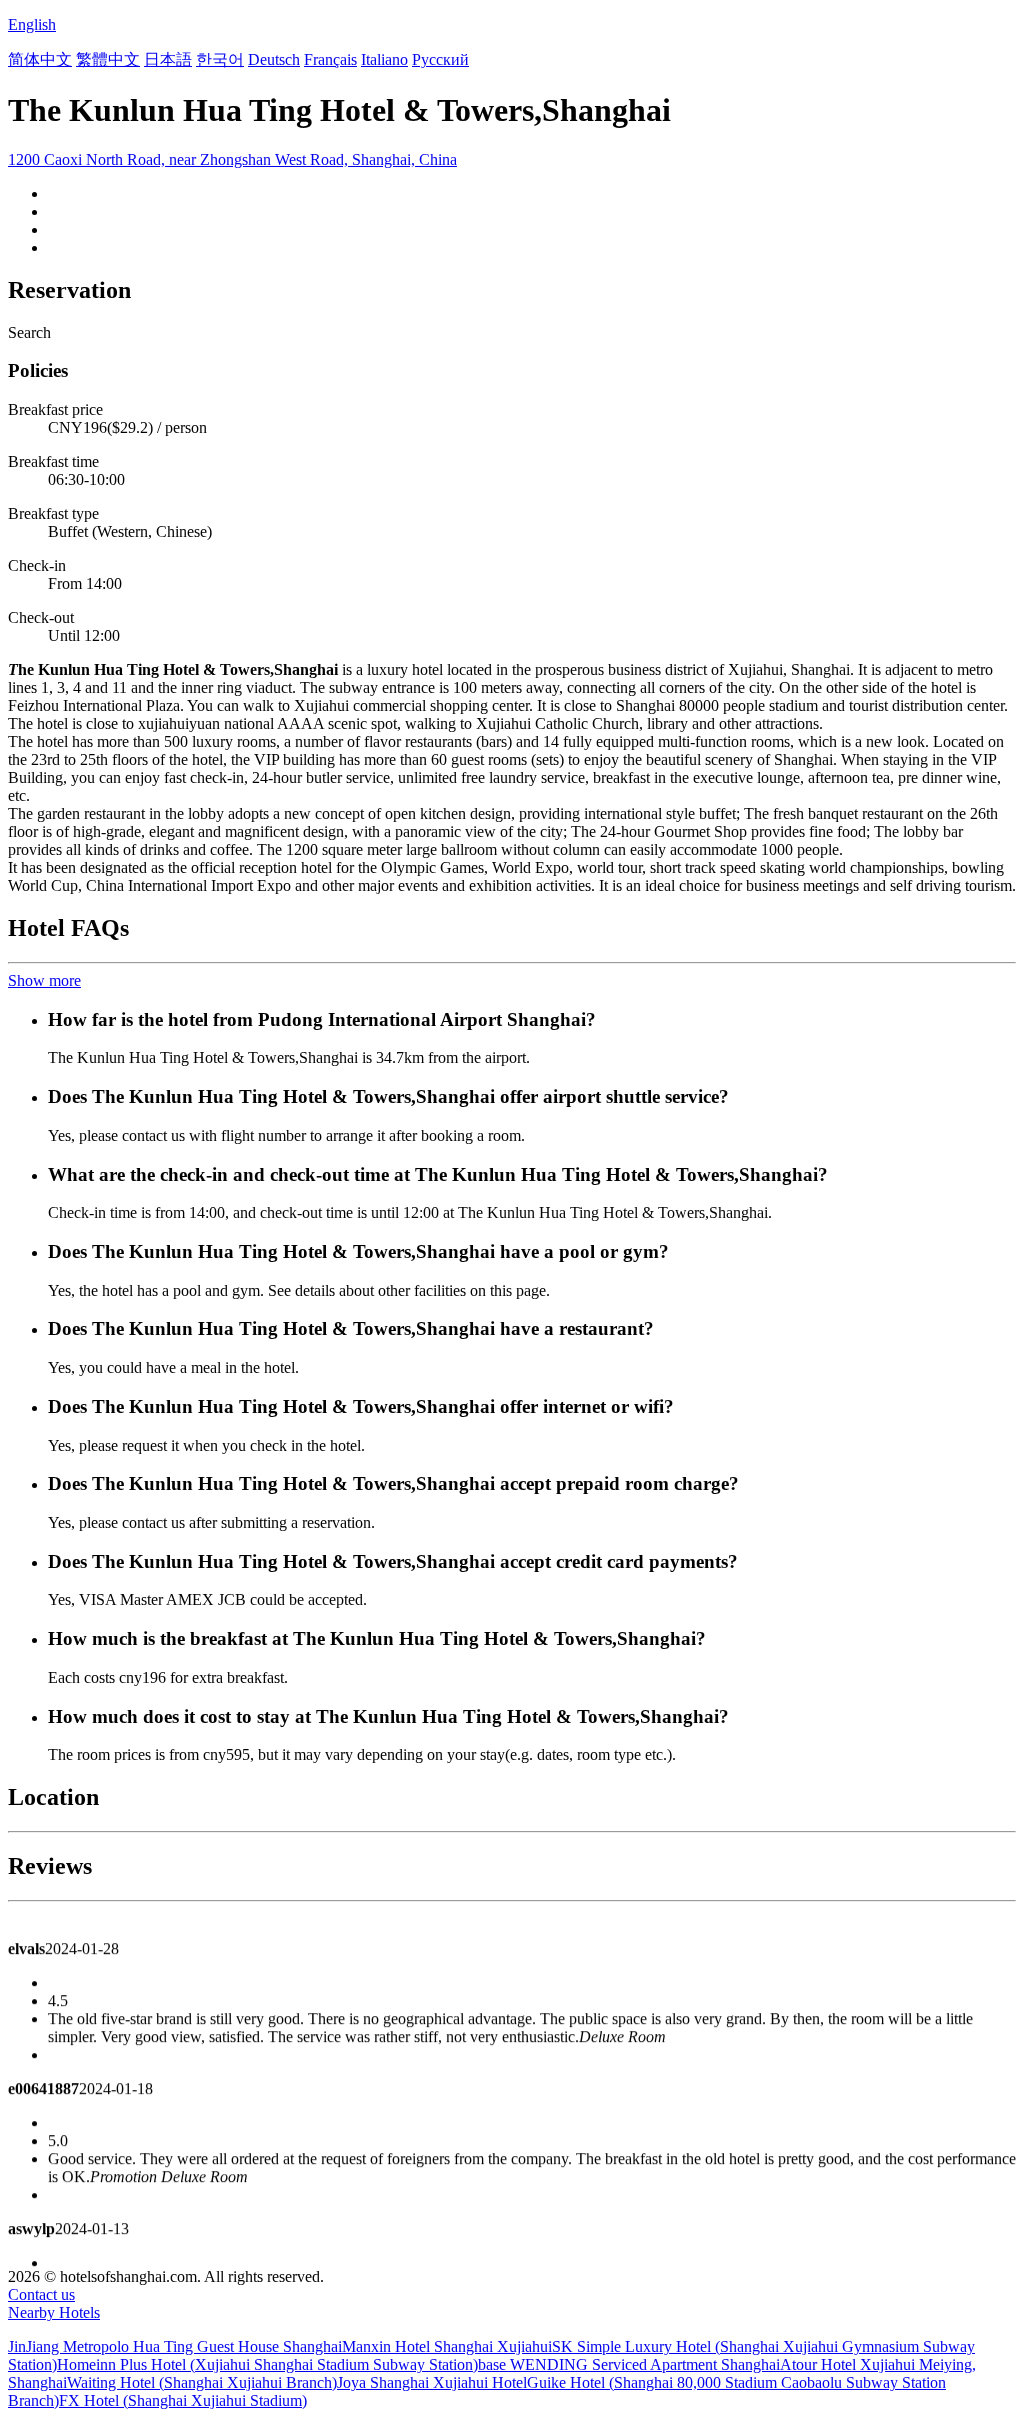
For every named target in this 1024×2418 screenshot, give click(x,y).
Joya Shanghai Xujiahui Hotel (432, 2382)
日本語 (168, 59)
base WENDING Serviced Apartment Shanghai (629, 2364)
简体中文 (40, 59)
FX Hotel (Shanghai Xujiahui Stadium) (183, 2400)
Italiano (384, 59)
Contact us (41, 2294)
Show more (44, 980)
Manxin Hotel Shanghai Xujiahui (447, 2346)
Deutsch (274, 59)
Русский (440, 59)
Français (330, 59)
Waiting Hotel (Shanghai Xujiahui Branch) (202, 2382)
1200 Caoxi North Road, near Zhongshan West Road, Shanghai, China (232, 159)
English (32, 24)
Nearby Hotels (54, 2312)
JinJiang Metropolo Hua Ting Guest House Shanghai (175, 2346)
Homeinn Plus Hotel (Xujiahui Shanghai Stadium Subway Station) (267, 2364)
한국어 (220, 59)
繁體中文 (108, 59)
